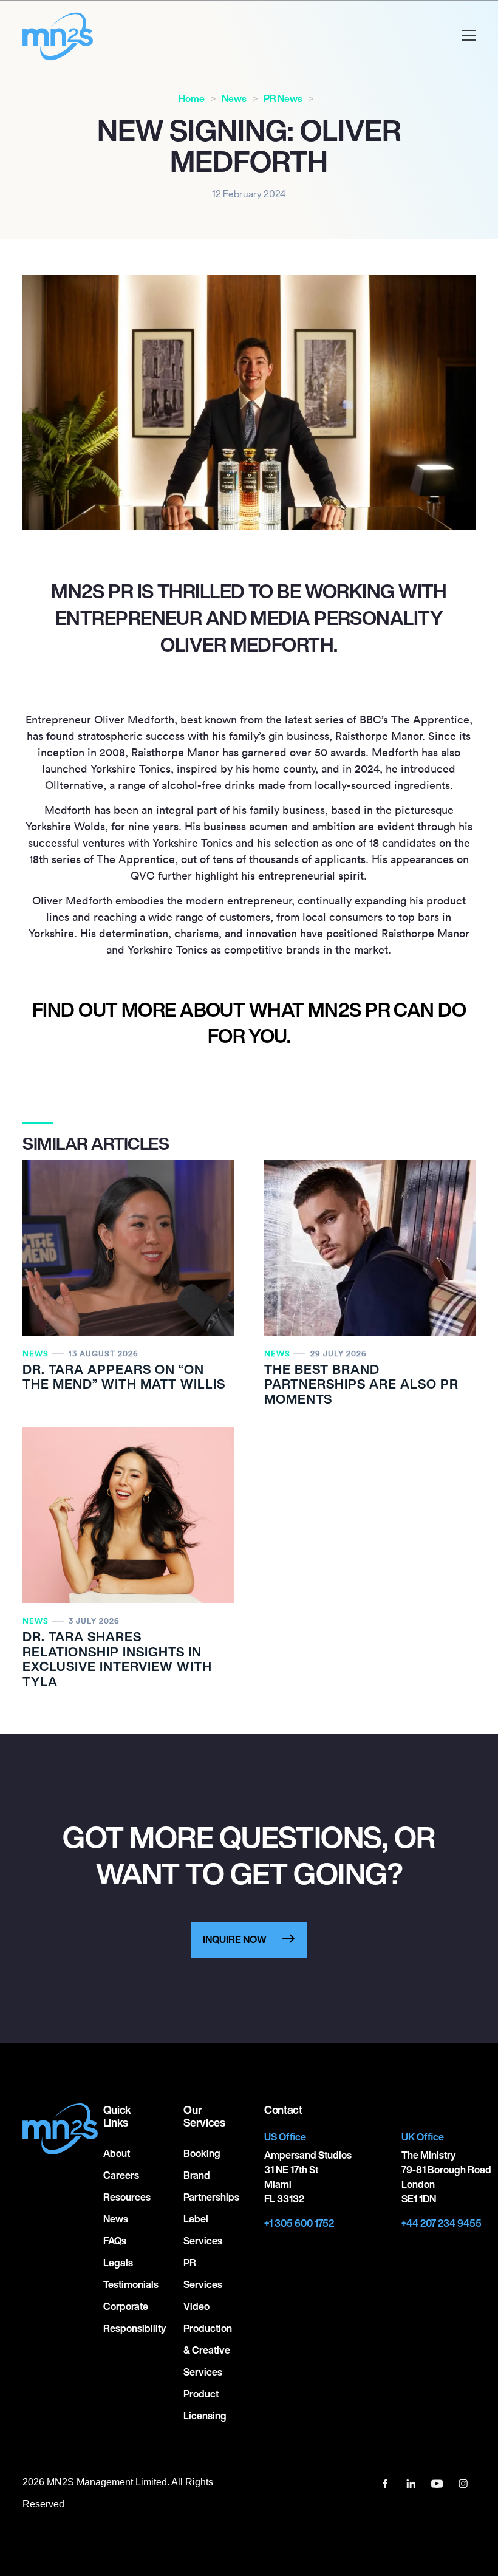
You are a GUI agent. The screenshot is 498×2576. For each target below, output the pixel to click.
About (117, 2153)
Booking (202, 2153)
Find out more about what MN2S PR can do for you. (249, 1023)
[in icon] (412, 2482)
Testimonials (131, 2284)
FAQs (115, 2241)
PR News (283, 99)
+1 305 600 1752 (299, 2223)
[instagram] (463, 2482)
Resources (127, 2197)
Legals (118, 2263)
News (234, 99)
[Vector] (386, 2482)
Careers (121, 2175)
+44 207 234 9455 (442, 2223)
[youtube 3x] (438, 2482)
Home (192, 99)
